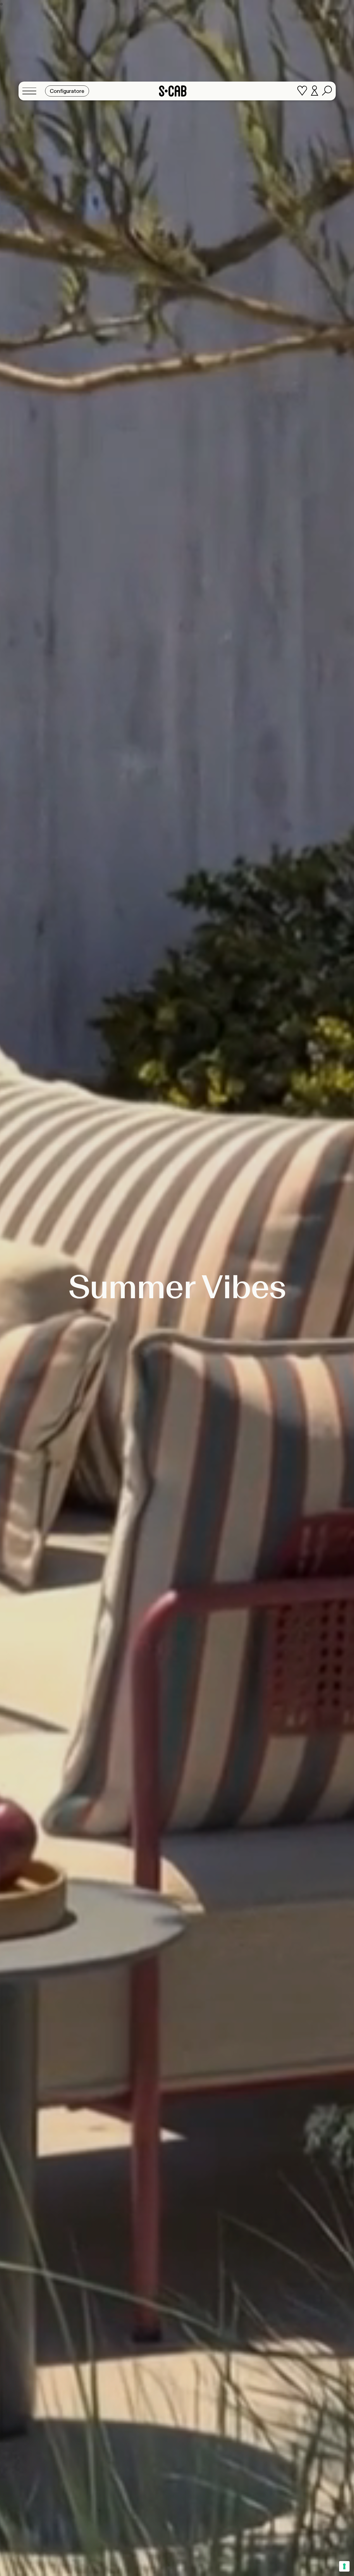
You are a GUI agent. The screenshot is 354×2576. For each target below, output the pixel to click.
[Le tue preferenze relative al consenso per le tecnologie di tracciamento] (344, 2566)
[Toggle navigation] (31, 91)
